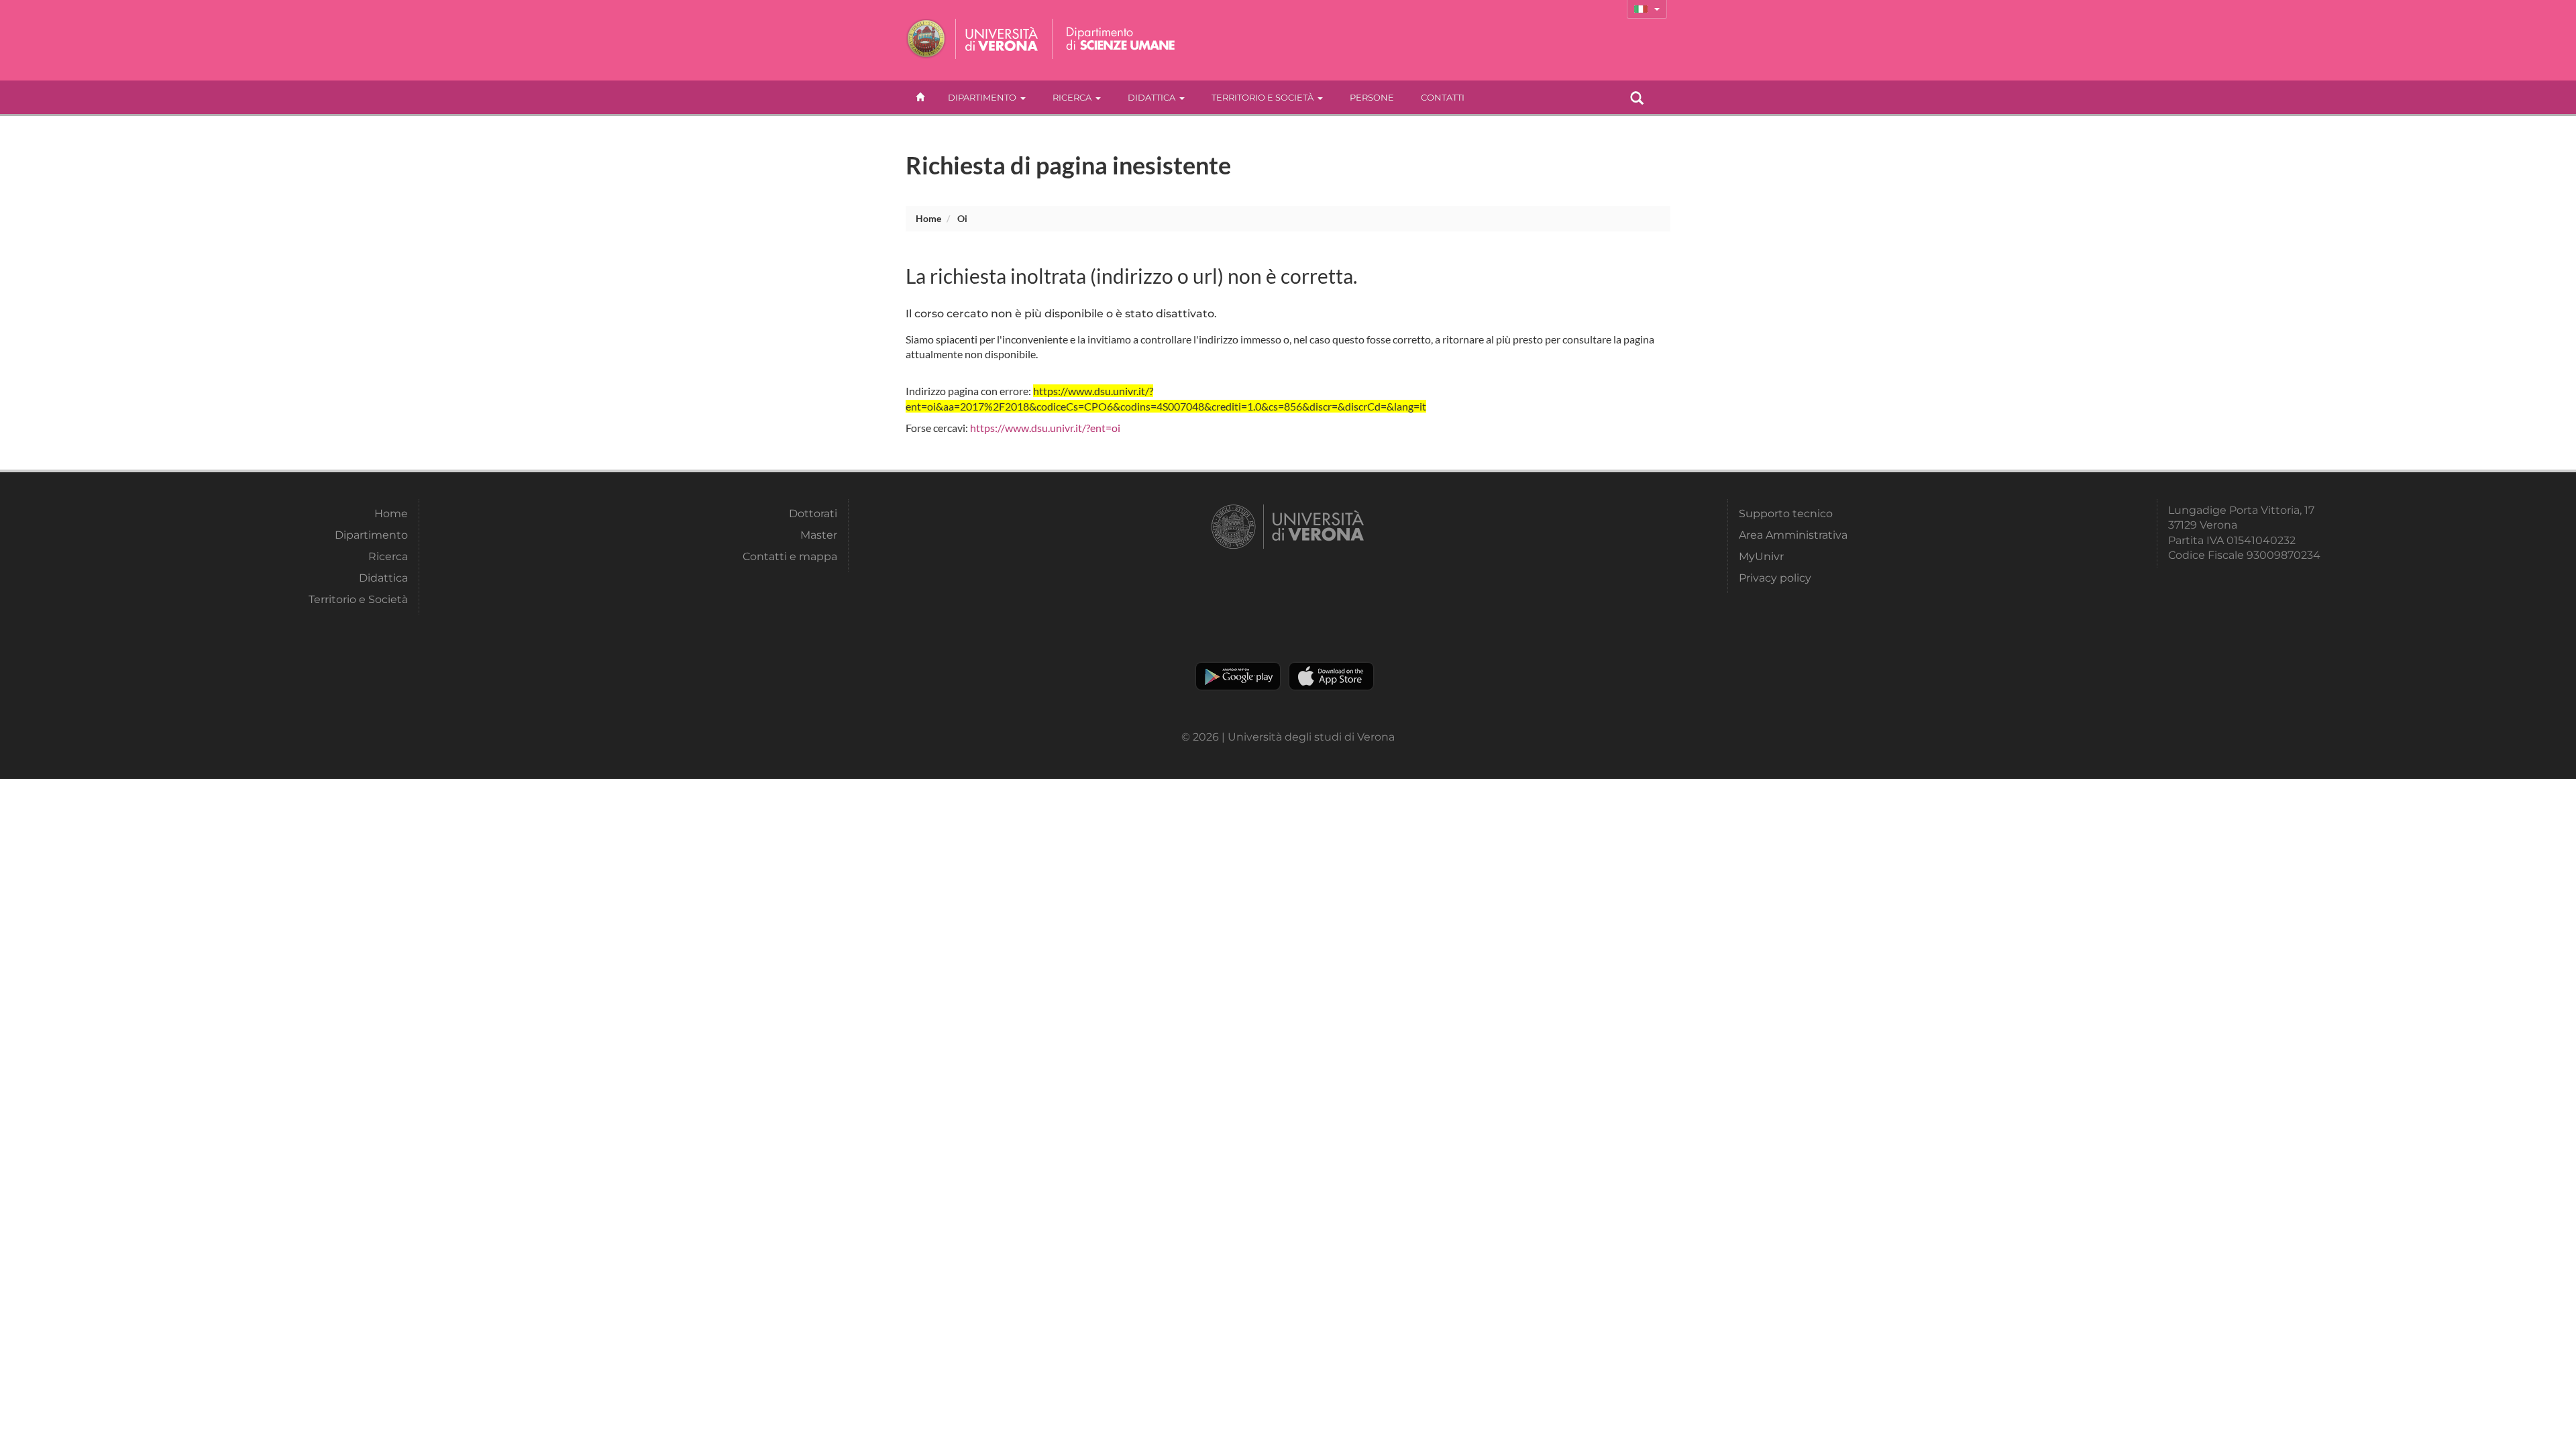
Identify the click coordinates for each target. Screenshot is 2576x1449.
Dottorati (813, 514)
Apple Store (1331, 676)
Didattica (1151, 97)
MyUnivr (1761, 556)
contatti (1443, 97)
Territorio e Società (1263, 97)
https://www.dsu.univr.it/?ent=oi (1045, 428)
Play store (1238, 676)
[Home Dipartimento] (1121, 39)
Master (819, 535)
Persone (1372, 97)
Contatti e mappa (790, 556)
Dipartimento (982, 97)
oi (962, 218)
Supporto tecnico (1786, 514)
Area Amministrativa (1793, 535)
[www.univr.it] (973, 39)
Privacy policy (1775, 578)
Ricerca (1072, 97)
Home (928, 218)
